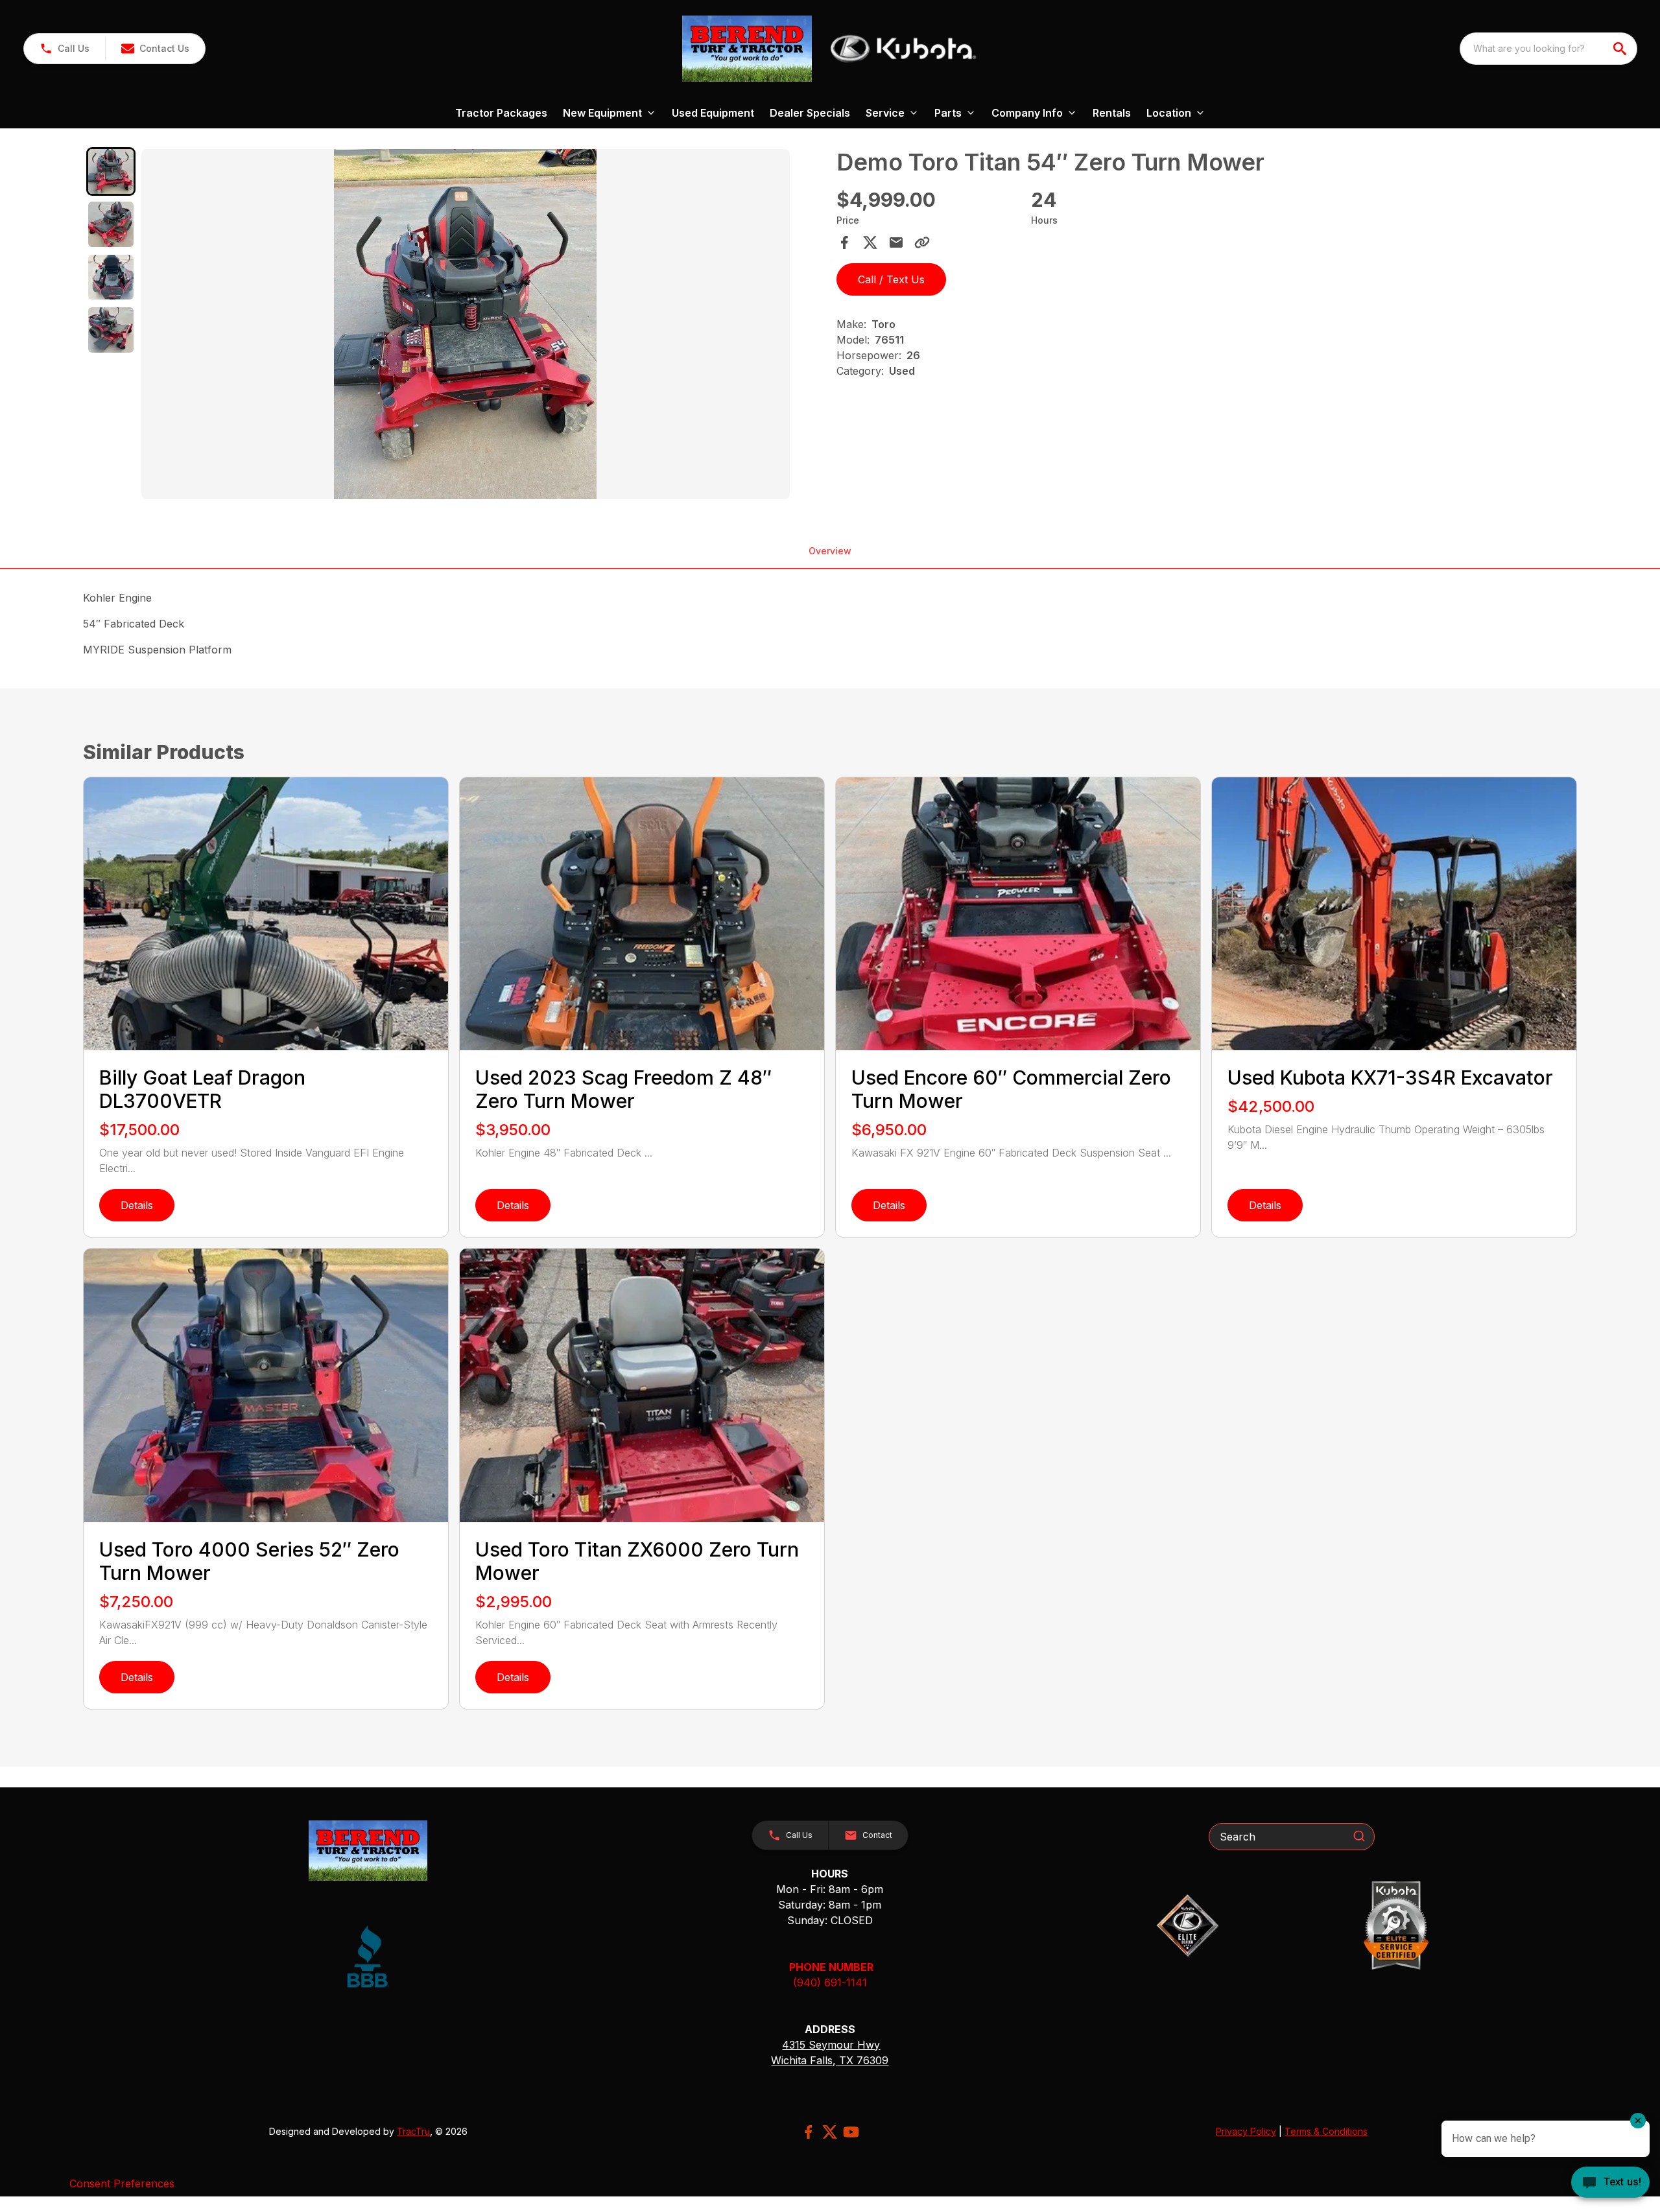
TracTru (413, 2131)
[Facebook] (808, 2132)
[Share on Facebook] (844, 242)
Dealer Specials (810, 113)
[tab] (111, 172)
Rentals (1112, 113)
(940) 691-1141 (830, 1983)
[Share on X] (870, 242)
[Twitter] (830, 2132)
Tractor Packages (501, 113)
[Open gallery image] (466, 324)
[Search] (1359, 1836)
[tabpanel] (482, 326)
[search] (1621, 49)
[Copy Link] (922, 242)
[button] (65, 49)
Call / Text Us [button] (891, 279)
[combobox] (1548, 49)
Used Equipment (713, 113)
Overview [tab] (830, 551)
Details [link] (137, 1205)
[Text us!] (1610, 2183)
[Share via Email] (896, 242)
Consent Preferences (122, 2183)
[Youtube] (851, 2132)
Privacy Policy (1246, 2131)
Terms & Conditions (1326, 2131)
